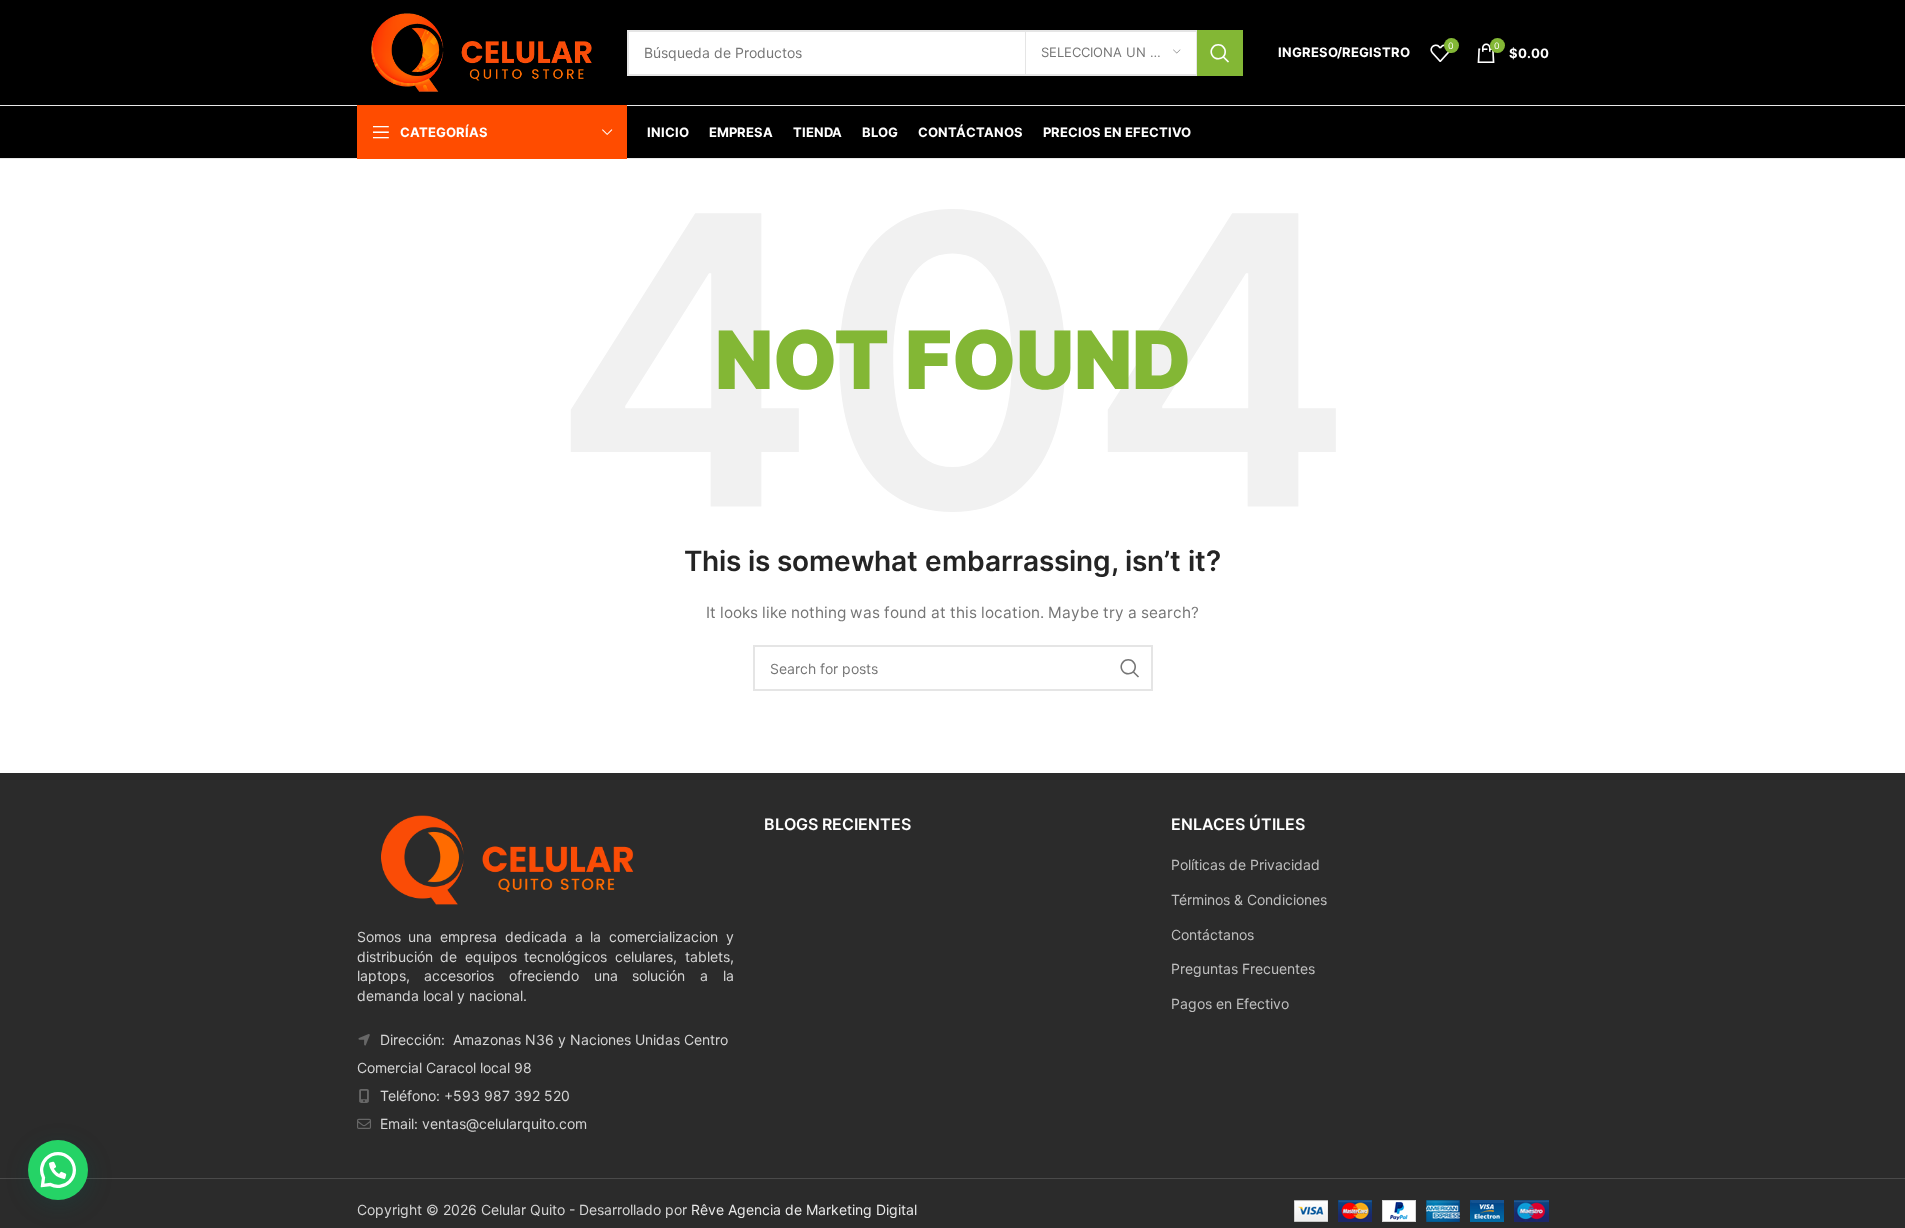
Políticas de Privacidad (1245, 864)
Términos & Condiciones (1249, 899)
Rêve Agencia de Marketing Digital (804, 1209)
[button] (58, 1170)
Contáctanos (1212, 934)
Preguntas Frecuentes (1243, 968)
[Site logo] (482, 50)
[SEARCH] (1220, 53)
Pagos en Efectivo (1230, 1003)
